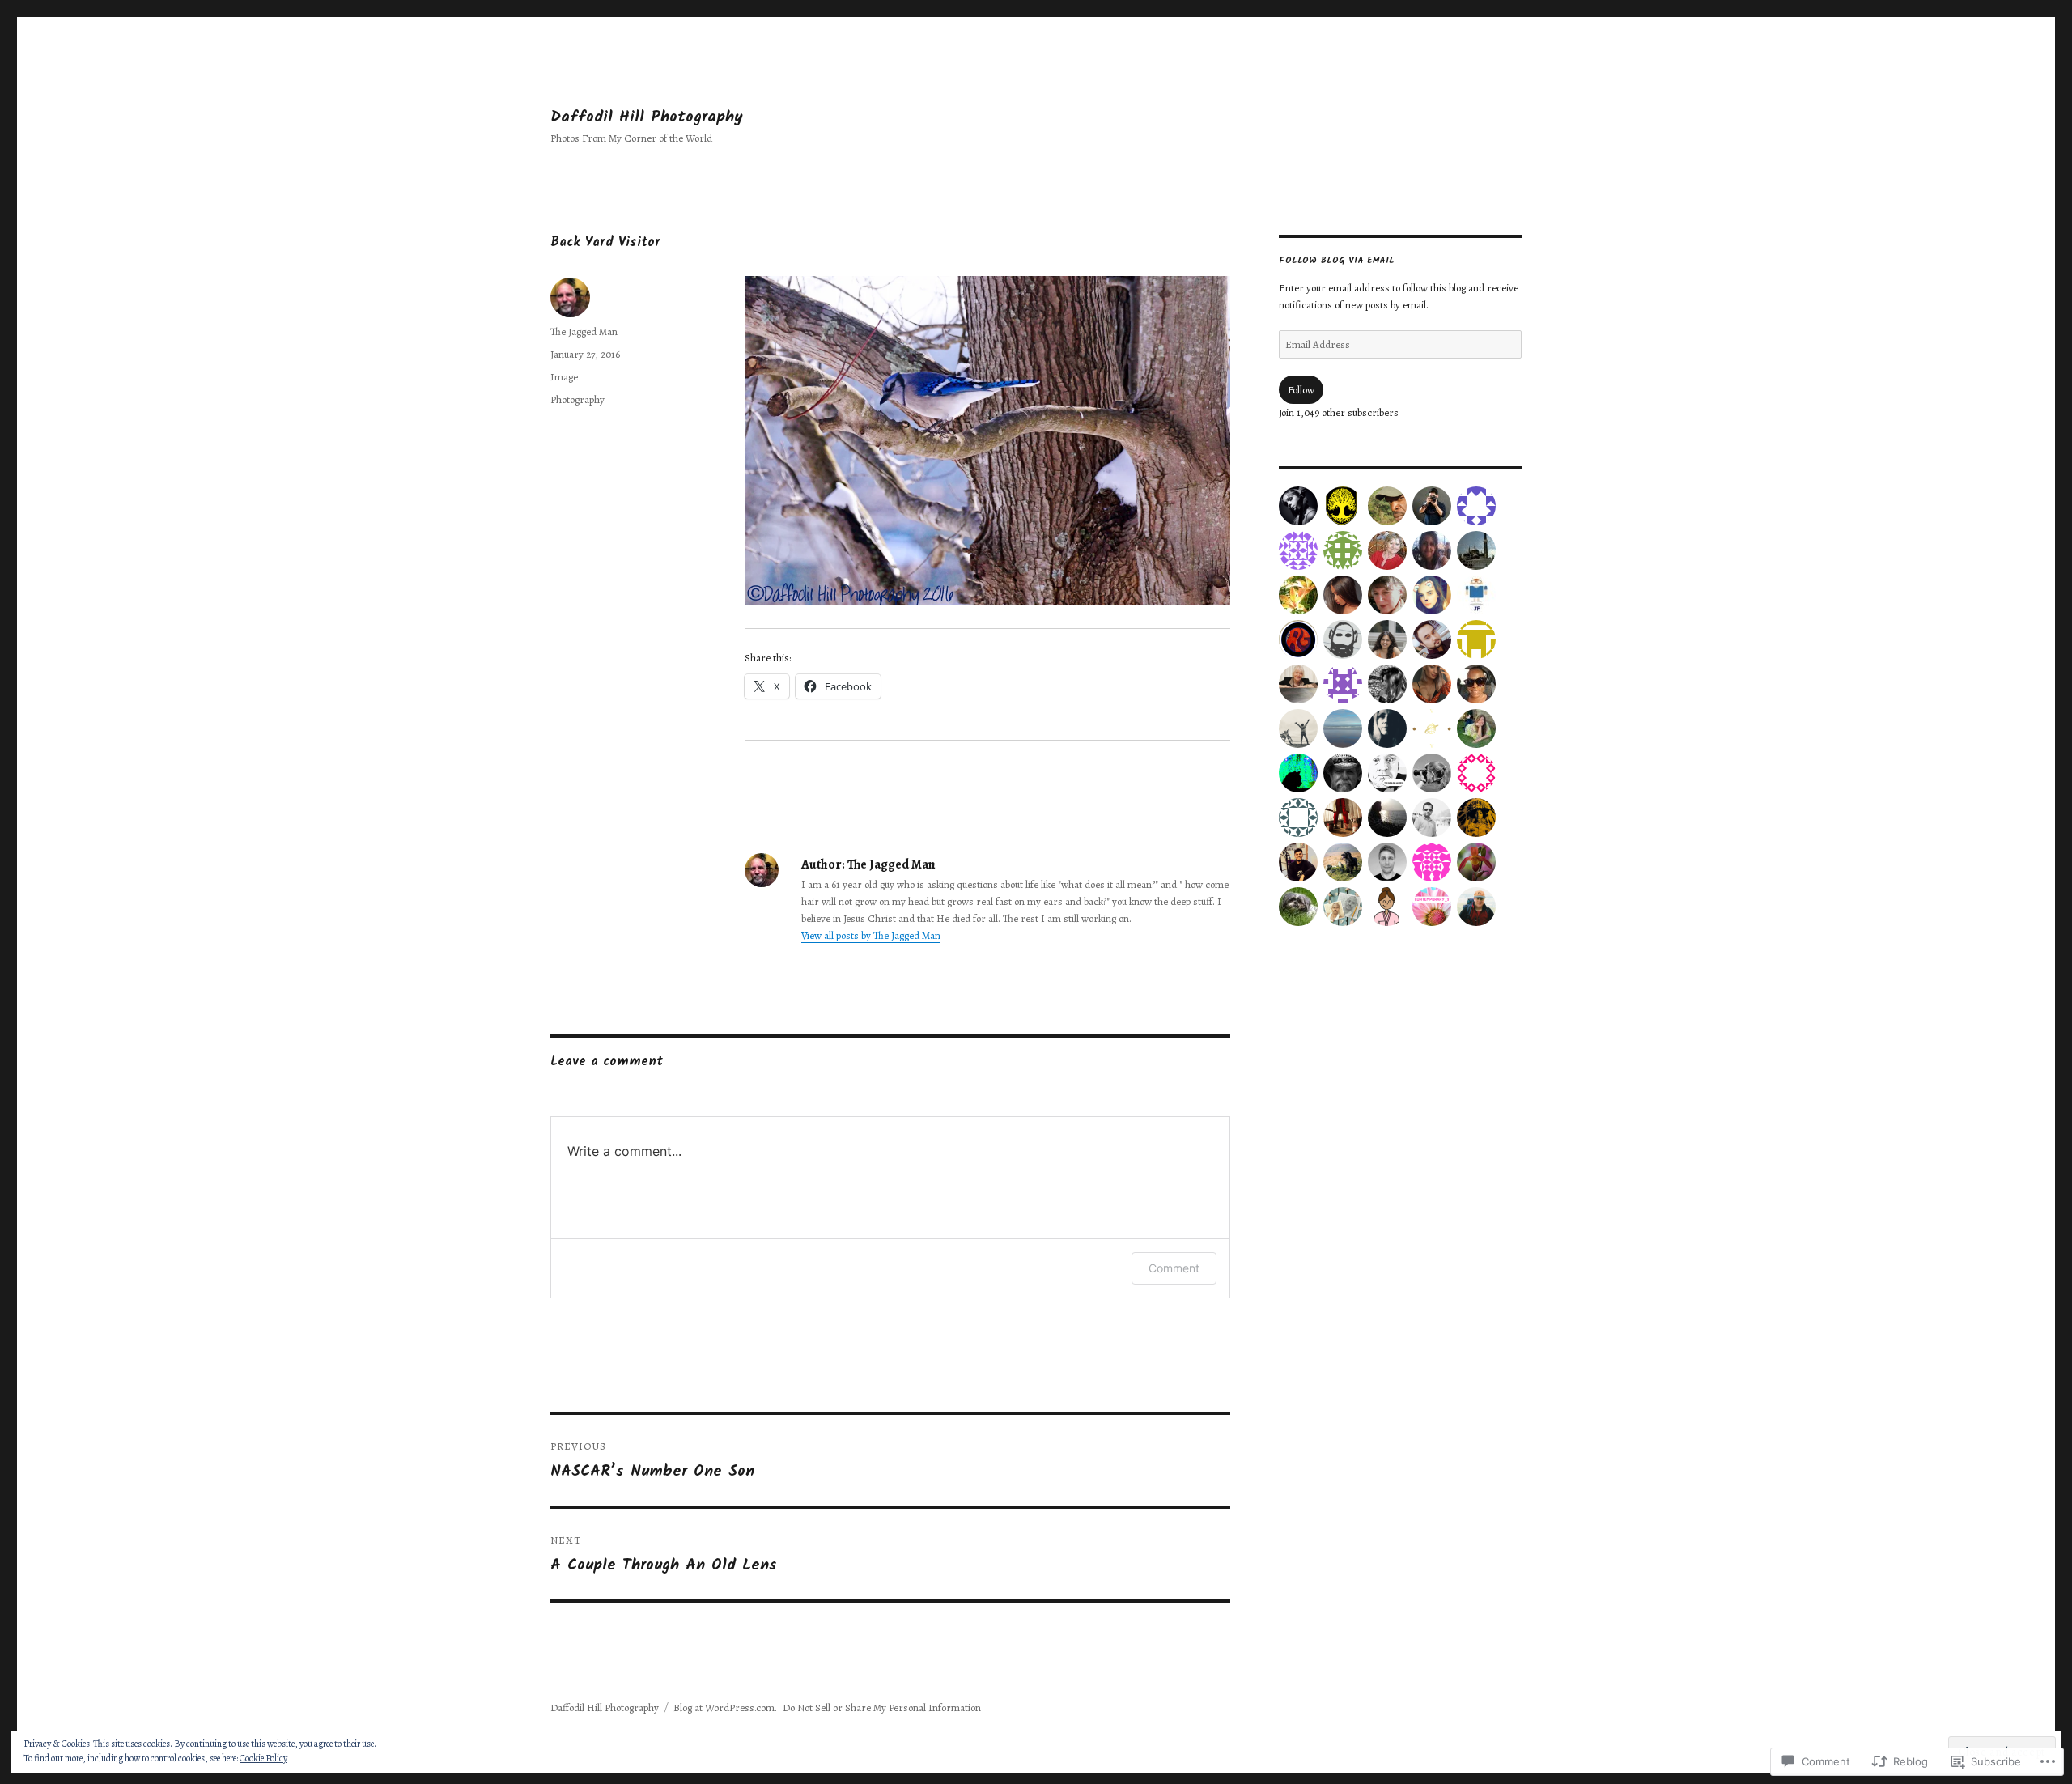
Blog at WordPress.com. (725, 1708)
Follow (1301, 390)
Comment (1174, 1268)
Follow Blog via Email (1337, 261)
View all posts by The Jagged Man (871, 935)
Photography (577, 399)
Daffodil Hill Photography (647, 117)
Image (564, 377)
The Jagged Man (584, 331)
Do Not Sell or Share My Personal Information (882, 1708)
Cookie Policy (263, 1758)
